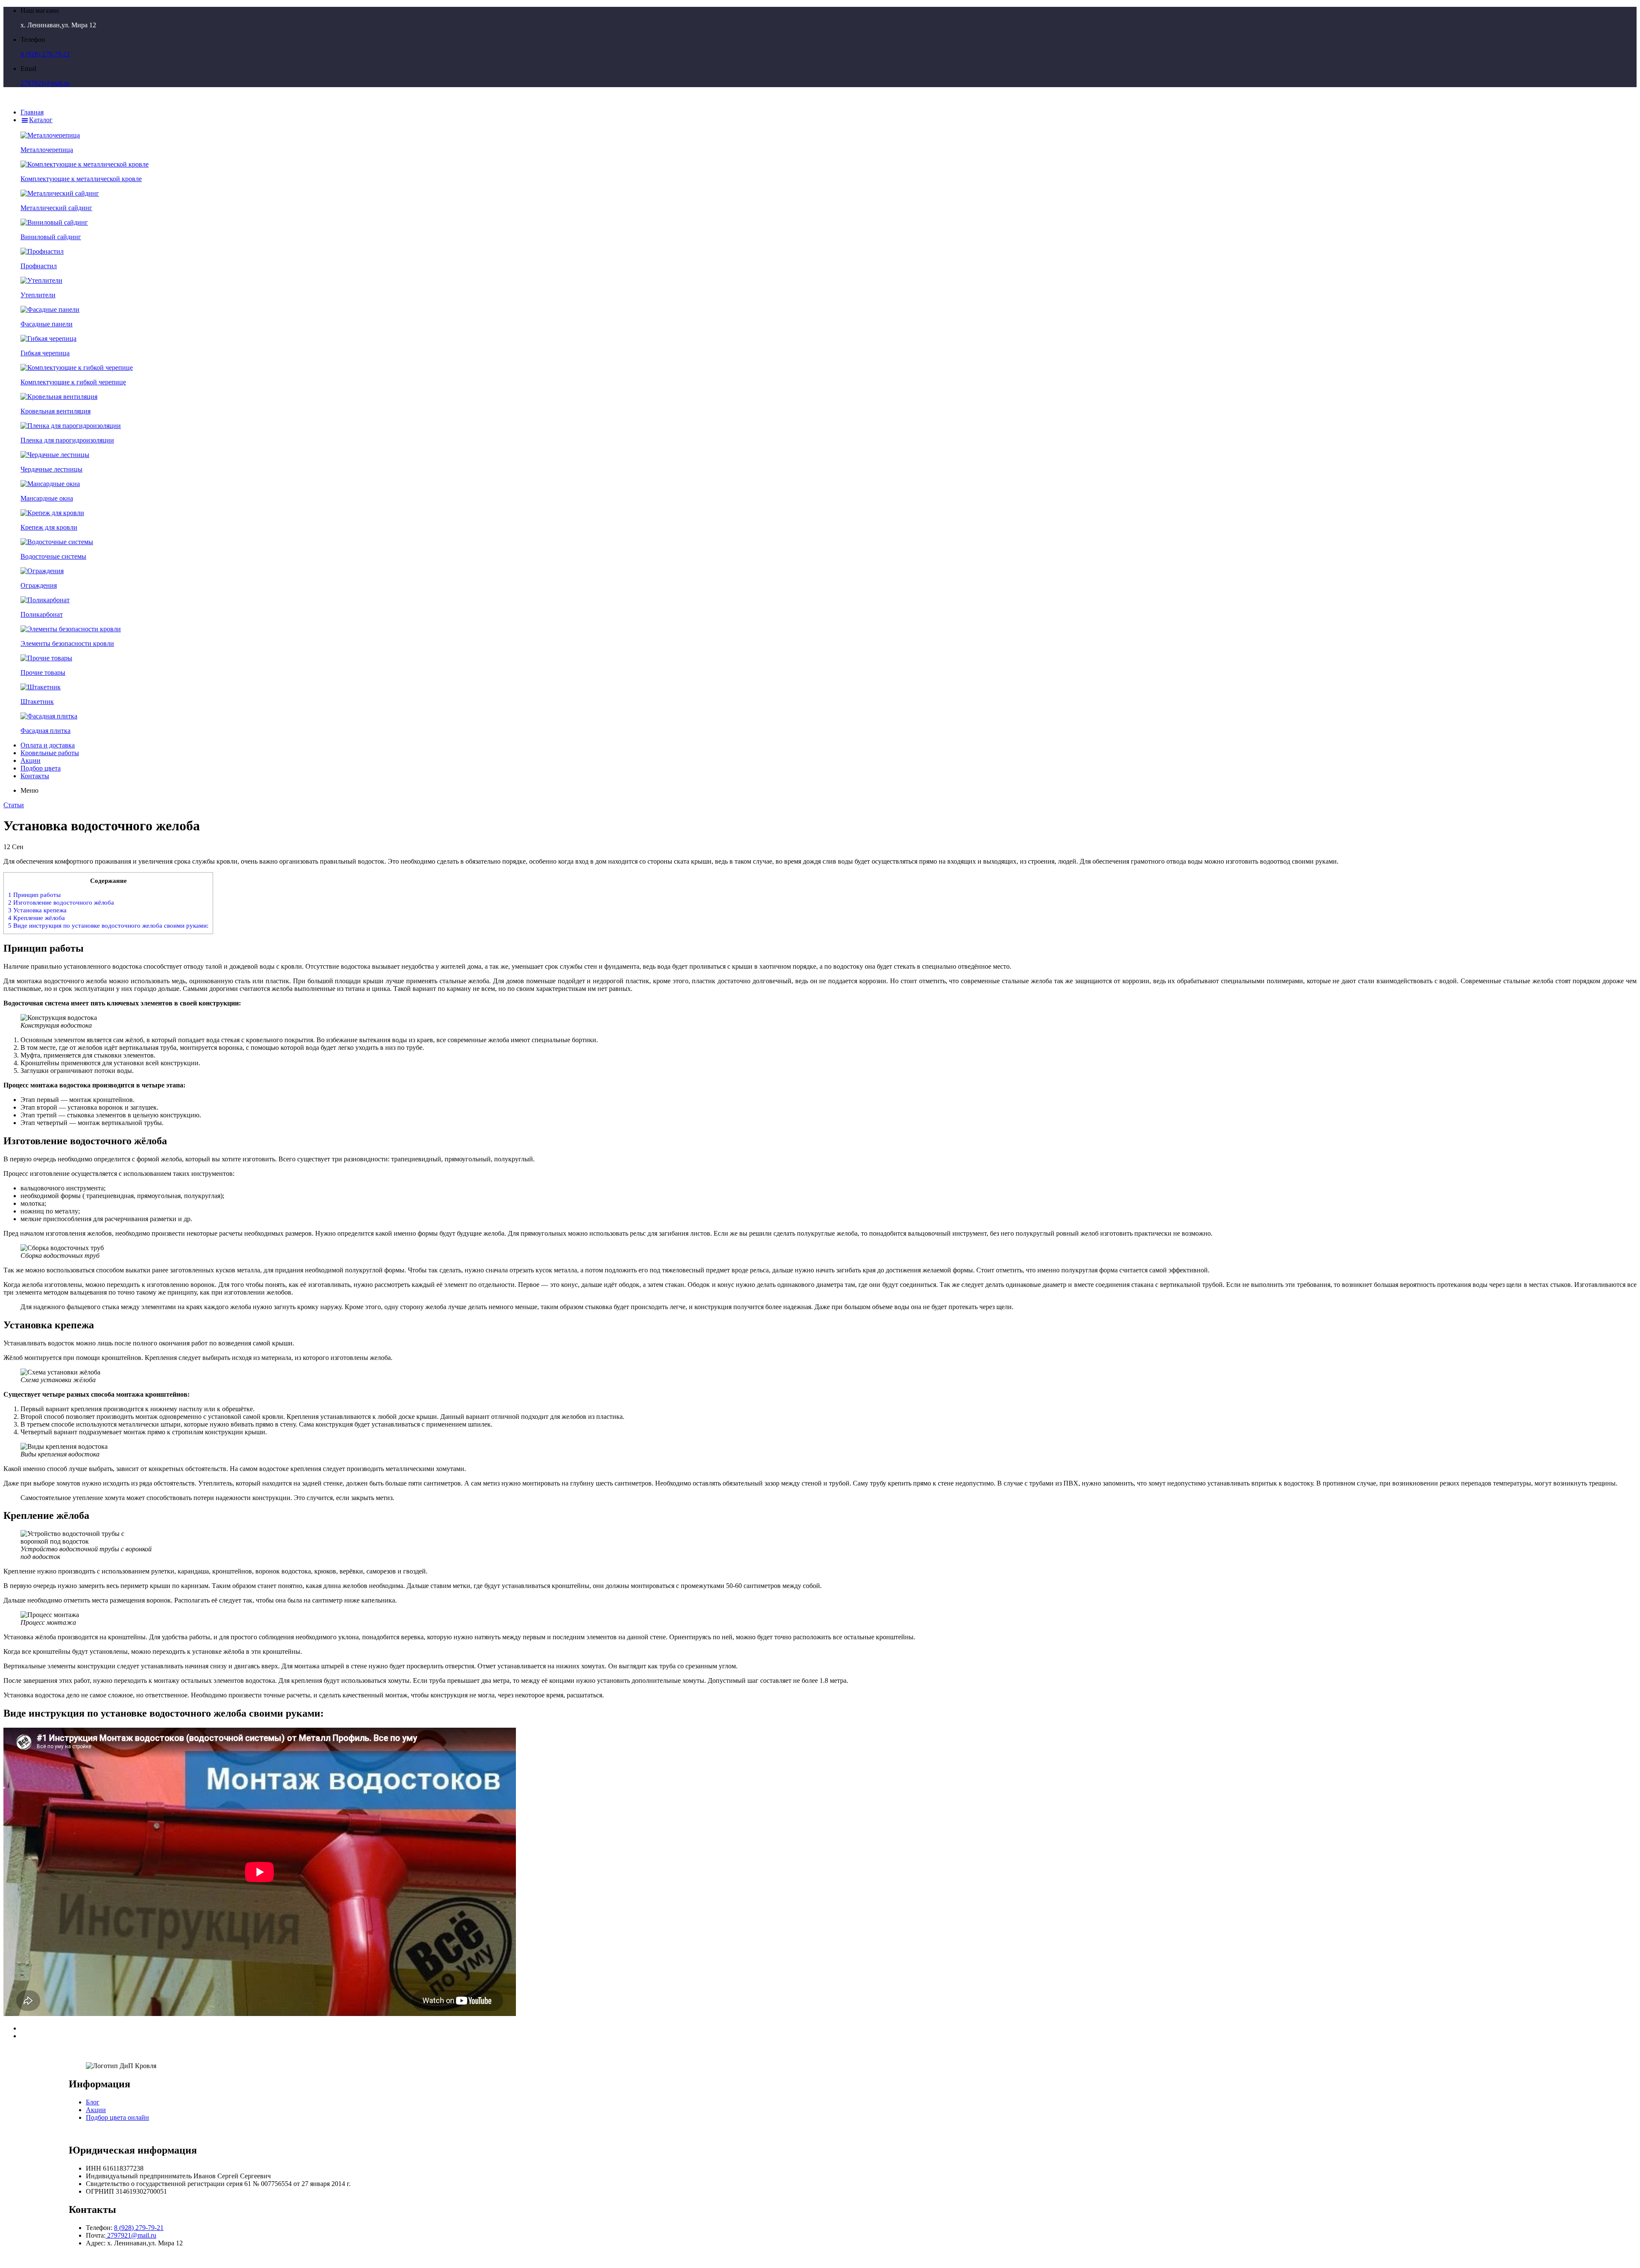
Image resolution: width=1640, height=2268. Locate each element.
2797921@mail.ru (45, 83)
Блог (93, 2102)
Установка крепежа (37, 910)
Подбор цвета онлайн (117, 2117)
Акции (96, 2110)
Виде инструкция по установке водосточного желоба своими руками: (108, 925)
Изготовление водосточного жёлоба (61, 902)
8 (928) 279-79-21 (45, 54)
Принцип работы (34, 895)
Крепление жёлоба (37, 918)
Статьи (14, 805)
